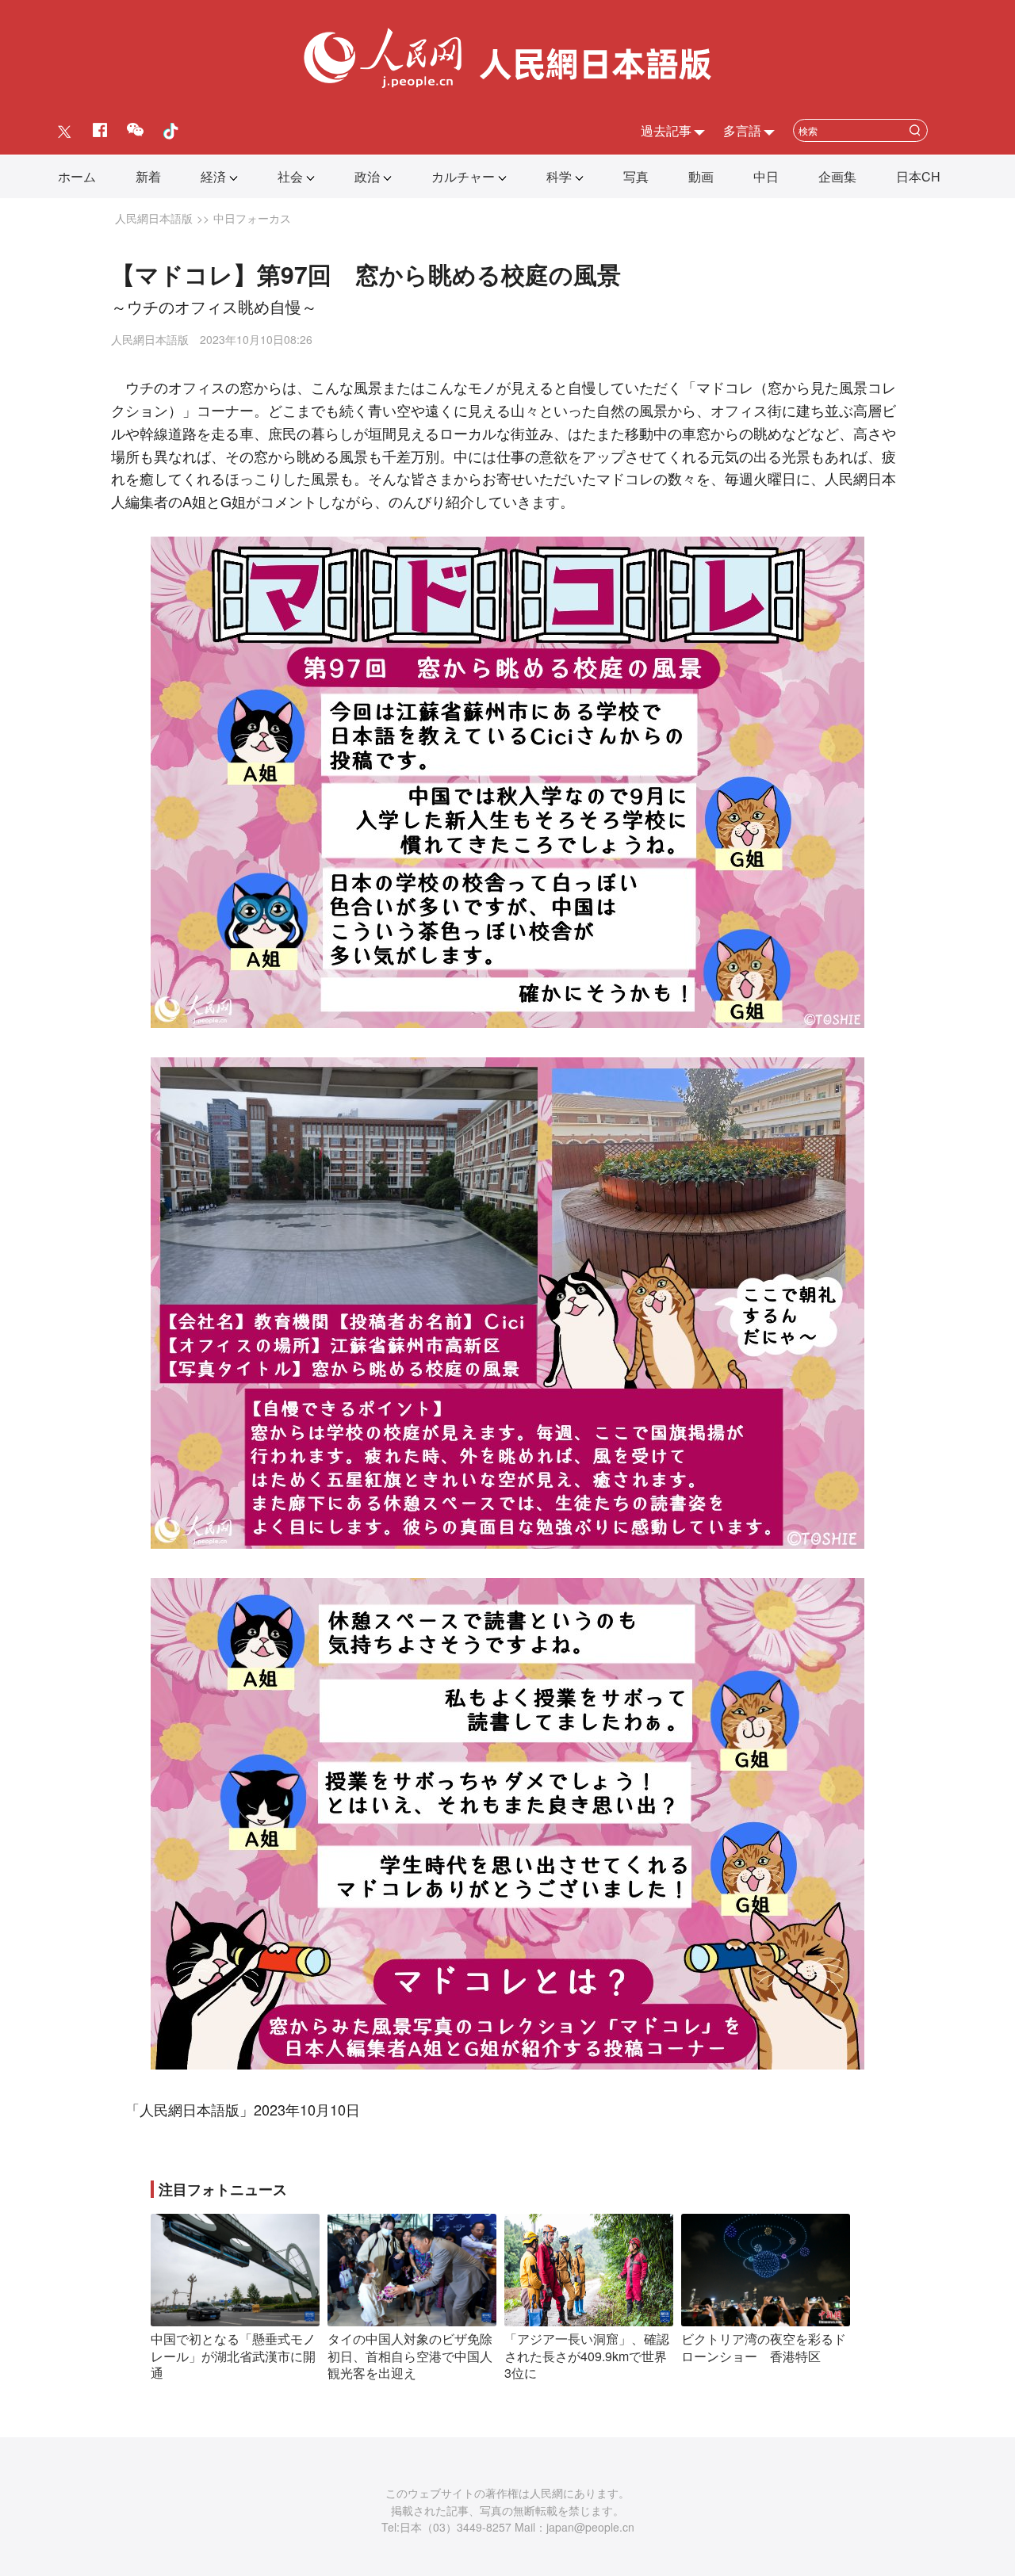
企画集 (837, 176)
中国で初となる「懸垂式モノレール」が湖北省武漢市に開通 (233, 2356)
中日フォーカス (252, 218)
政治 (367, 176)
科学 (559, 176)
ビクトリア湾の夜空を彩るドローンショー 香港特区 (764, 2347)
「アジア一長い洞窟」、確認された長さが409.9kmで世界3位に (587, 2356)
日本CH (918, 176)
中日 (766, 176)
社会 (290, 176)
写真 (636, 176)
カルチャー (463, 176)
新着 (148, 176)
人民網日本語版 (154, 218)
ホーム (77, 176)
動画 (701, 176)
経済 (213, 176)
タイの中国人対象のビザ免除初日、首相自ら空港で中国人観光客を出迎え (410, 2356)
